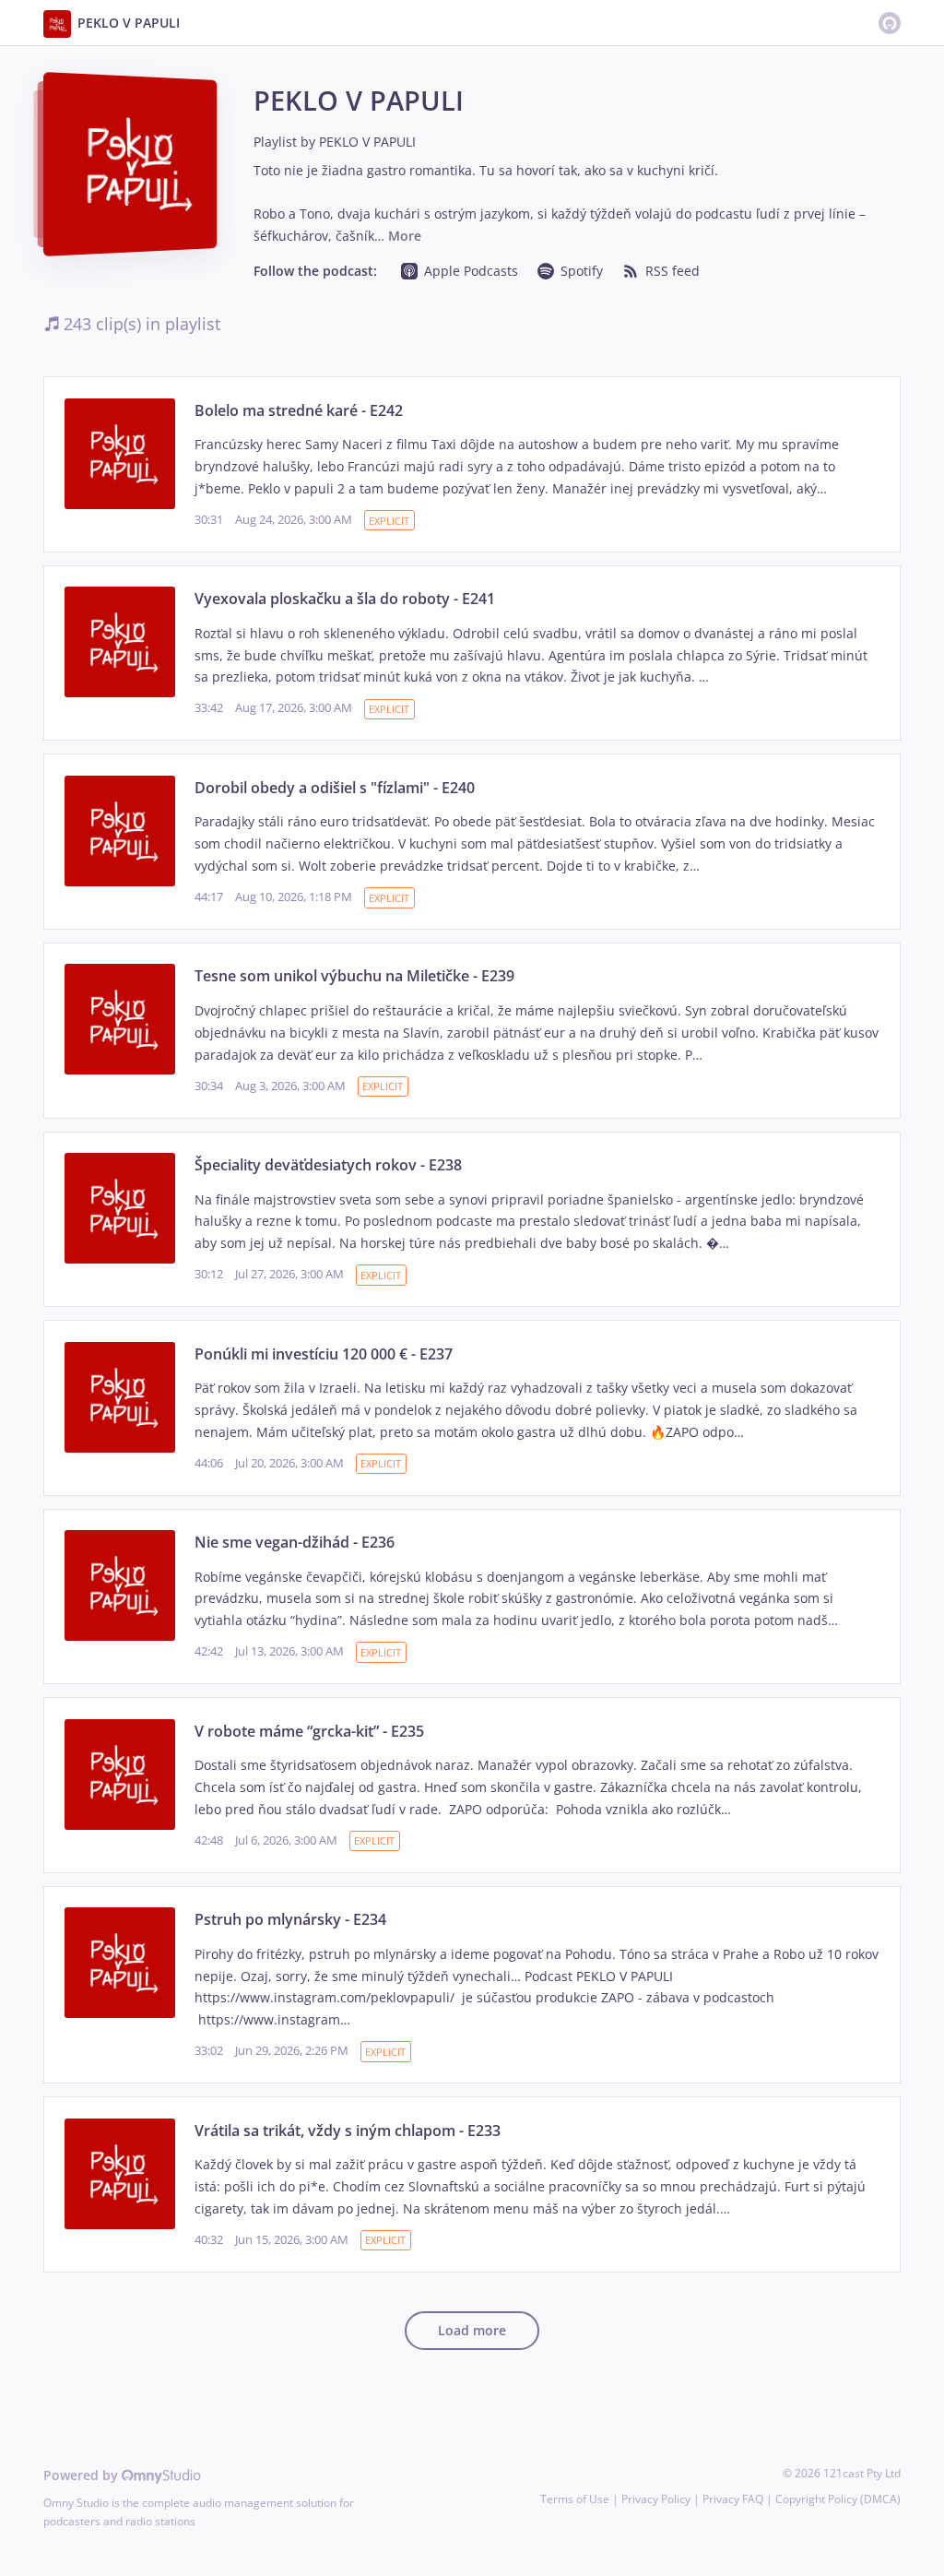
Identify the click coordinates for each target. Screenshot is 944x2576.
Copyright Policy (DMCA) (838, 2499)
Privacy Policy (656, 2499)
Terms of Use (575, 2499)
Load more (472, 2330)
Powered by (83, 2475)
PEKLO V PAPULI (367, 142)
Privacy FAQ (733, 2499)
